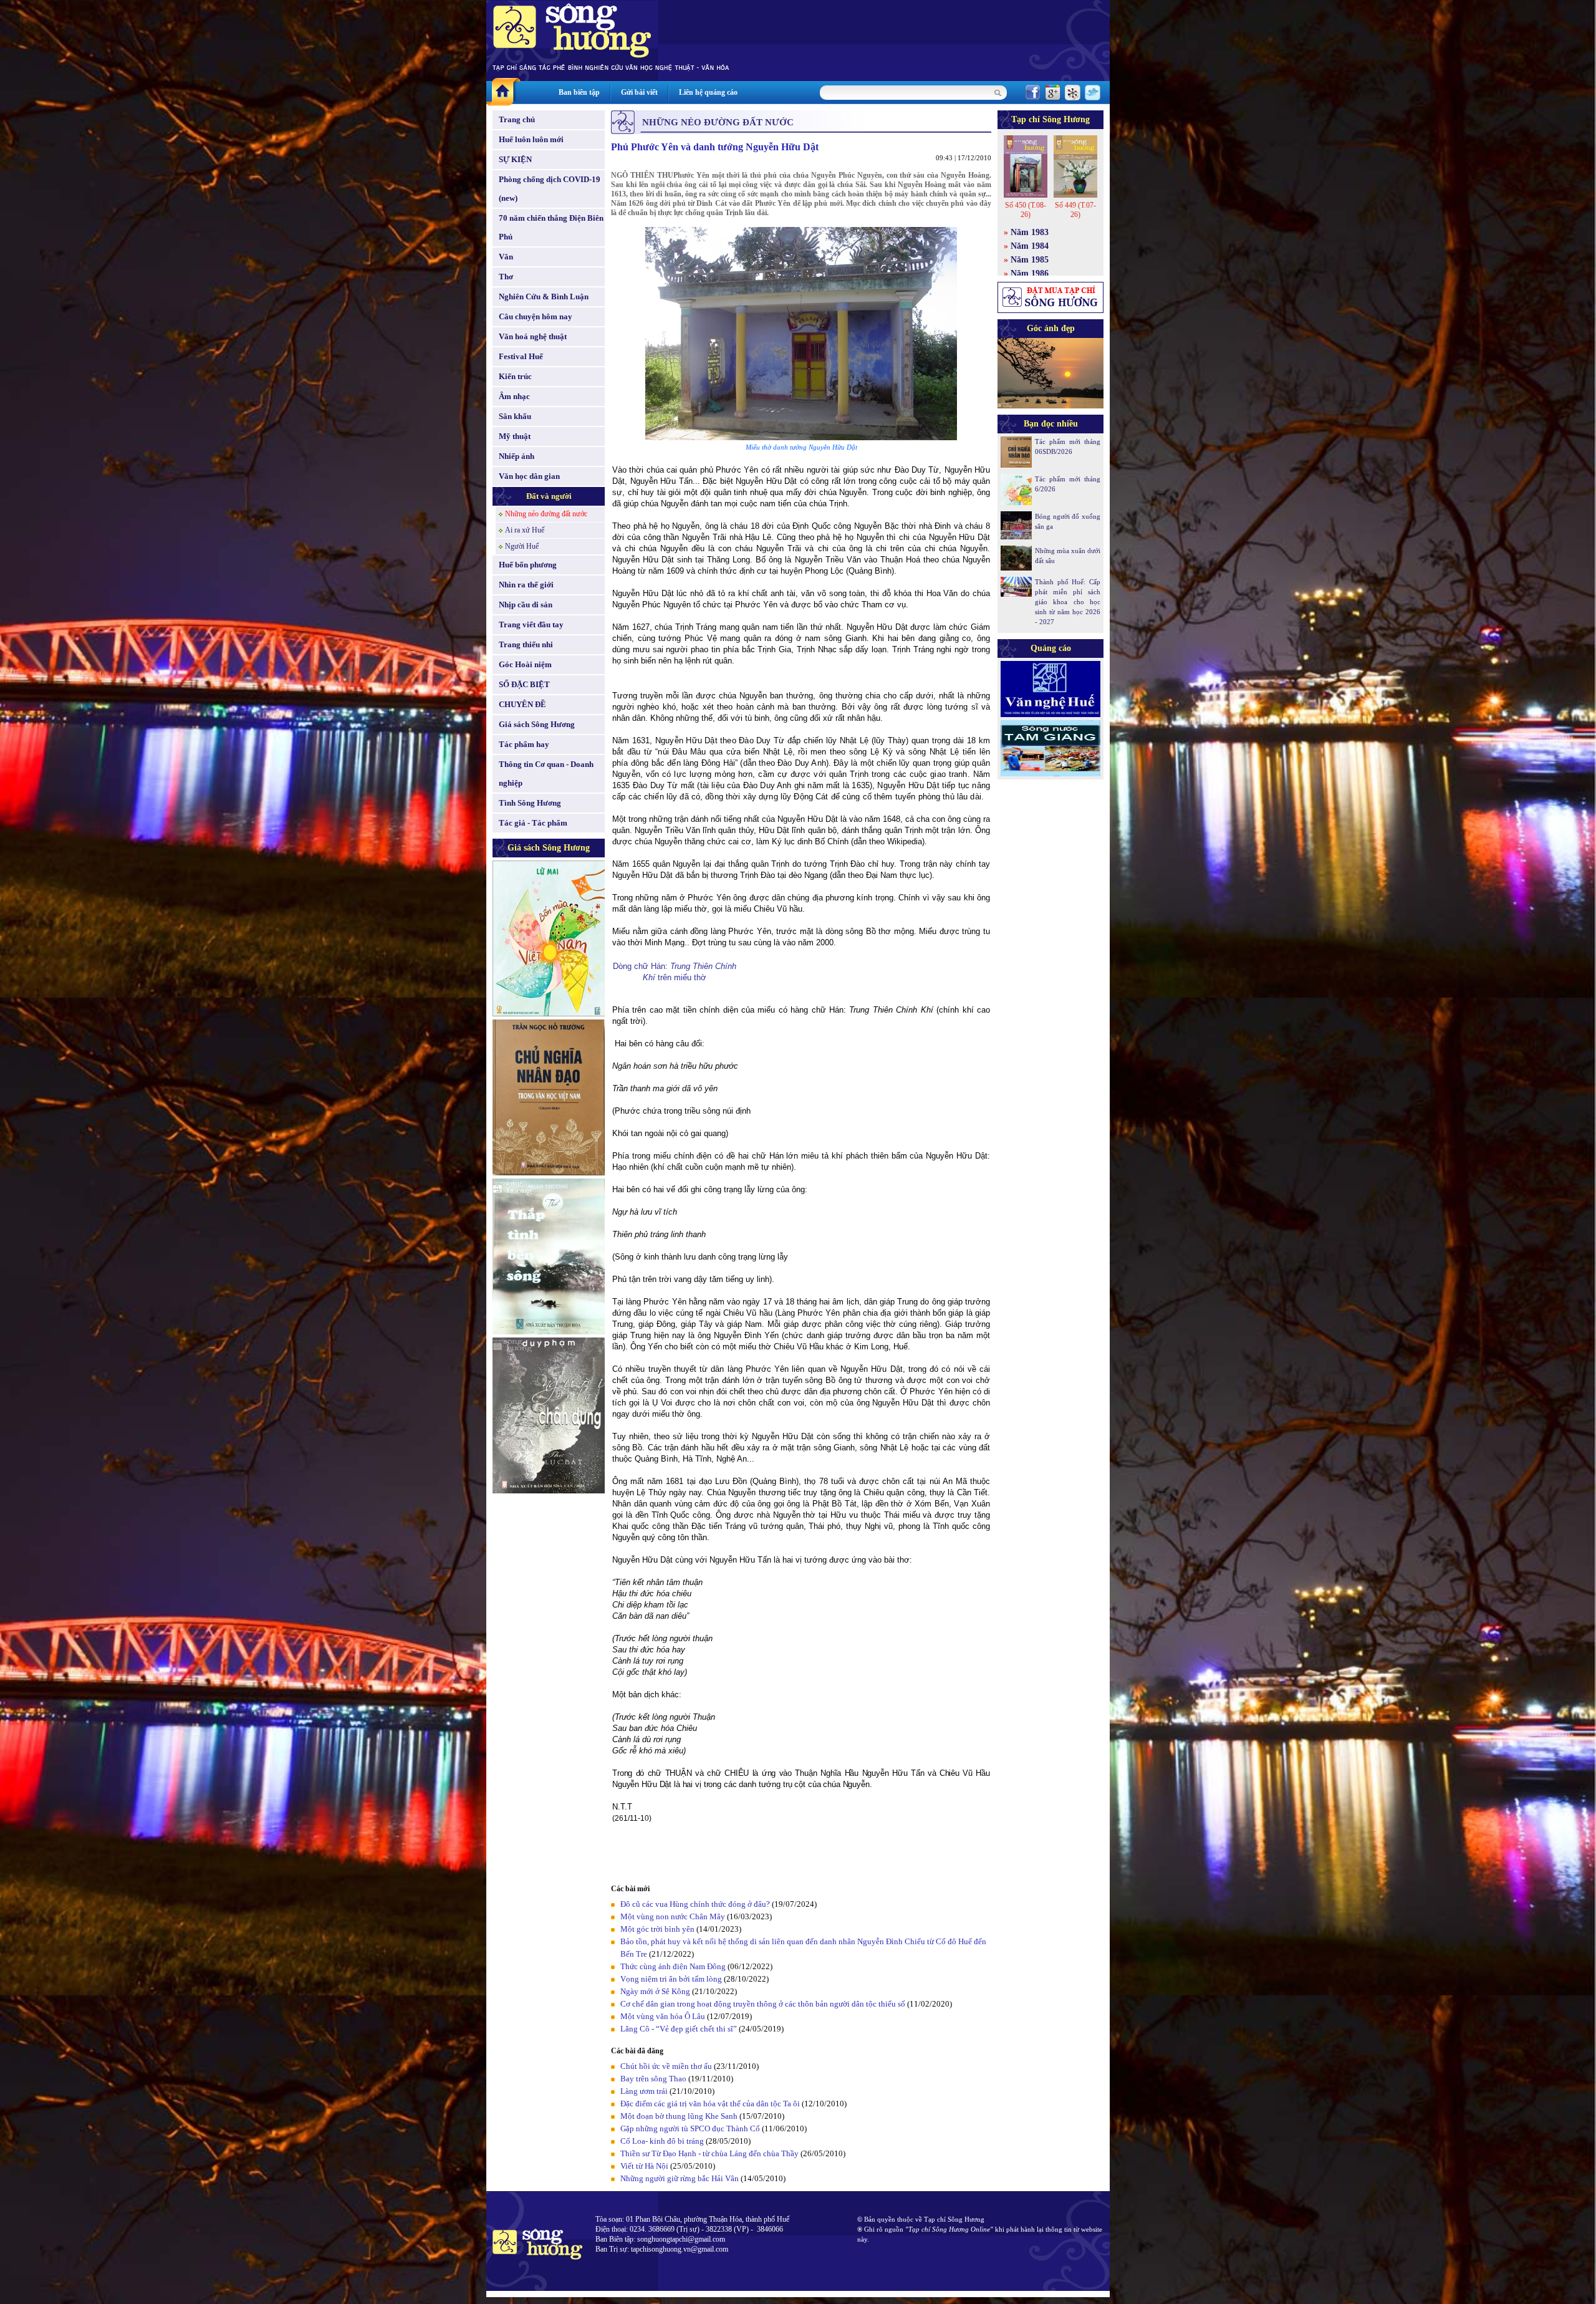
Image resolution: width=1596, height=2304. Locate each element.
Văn (506, 257)
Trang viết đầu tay (531, 624)
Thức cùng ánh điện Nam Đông (673, 1966)
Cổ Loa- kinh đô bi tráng (662, 2141)
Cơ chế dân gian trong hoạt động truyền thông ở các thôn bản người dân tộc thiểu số (763, 2004)
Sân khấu (515, 416)
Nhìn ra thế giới (526, 585)
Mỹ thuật (515, 436)
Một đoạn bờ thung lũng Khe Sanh (679, 2116)
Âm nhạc (514, 396)
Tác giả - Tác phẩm (533, 823)
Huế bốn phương (528, 565)
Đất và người (549, 496)
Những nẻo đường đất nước (546, 514)
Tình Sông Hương (530, 803)
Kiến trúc (515, 376)
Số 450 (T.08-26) (1026, 210)
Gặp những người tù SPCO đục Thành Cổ (690, 2128)
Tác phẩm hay (524, 744)
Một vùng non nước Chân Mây (673, 1916)
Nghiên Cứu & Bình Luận (544, 296)
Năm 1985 (1030, 260)
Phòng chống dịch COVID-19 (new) (550, 189)
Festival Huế (521, 356)
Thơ (506, 277)
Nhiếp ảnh (517, 456)
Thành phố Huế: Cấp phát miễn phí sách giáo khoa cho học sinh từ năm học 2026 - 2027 (1068, 602)
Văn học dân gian (529, 476)
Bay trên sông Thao (653, 2079)
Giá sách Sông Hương (537, 724)
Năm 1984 (1030, 246)
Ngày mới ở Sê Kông (655, 1991)
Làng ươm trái (644, 2091)
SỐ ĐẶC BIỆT (524, 684)
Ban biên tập (579, 92)
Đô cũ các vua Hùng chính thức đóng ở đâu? (695, 1904)
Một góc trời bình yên (657, 1929)
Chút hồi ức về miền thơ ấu (666, 2066)
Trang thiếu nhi (526, 644)
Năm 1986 (1030, 273)
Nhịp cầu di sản (526, 605)
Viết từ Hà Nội (644, 2166)
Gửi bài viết (639, 92)
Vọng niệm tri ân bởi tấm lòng (671, 1979)
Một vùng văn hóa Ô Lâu (663, 2016)
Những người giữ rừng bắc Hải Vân (680, 2178)
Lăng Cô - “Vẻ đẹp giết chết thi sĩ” (679, 2029)
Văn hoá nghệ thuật (533, 336)
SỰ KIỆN (515, 159)
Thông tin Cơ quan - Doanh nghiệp (546, 774)
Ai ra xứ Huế (525, 530)
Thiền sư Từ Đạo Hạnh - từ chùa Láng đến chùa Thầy (709, 2153)
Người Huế (522, 546)
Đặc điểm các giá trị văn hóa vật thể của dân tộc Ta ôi (710, 2104)
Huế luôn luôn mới (531, 139)
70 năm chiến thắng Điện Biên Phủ (551, 227)
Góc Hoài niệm (525, 664)
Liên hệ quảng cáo (708, 92)
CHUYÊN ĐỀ (522, 704)
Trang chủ (517, 119)
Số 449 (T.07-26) (1075, 210)
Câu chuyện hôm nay (536, 316)
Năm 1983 (1030, 232)
